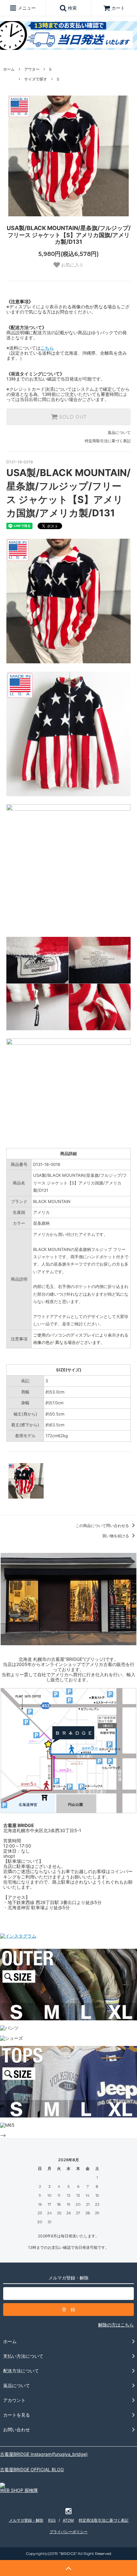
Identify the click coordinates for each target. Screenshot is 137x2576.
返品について (119, 432)
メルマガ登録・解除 (26, 2520)
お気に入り (72, 265)
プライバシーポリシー (68, 2532)
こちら (47, 348)
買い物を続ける (116, 1536)
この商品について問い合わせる (103, 1526)
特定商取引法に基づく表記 (108, 441)
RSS (52, 2520)
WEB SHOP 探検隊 (19, 2490)
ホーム (9, 69)
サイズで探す (36, 79)
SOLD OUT (72, 417)
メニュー (26, 8)
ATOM (68, 2520)
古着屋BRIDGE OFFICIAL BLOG (32, 2469)
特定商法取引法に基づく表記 (104, 2520)
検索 (72, 8)
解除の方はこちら (116, 2325)
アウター (32, 69)
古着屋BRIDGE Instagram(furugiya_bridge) (44, 2454)
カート (118, 8)
